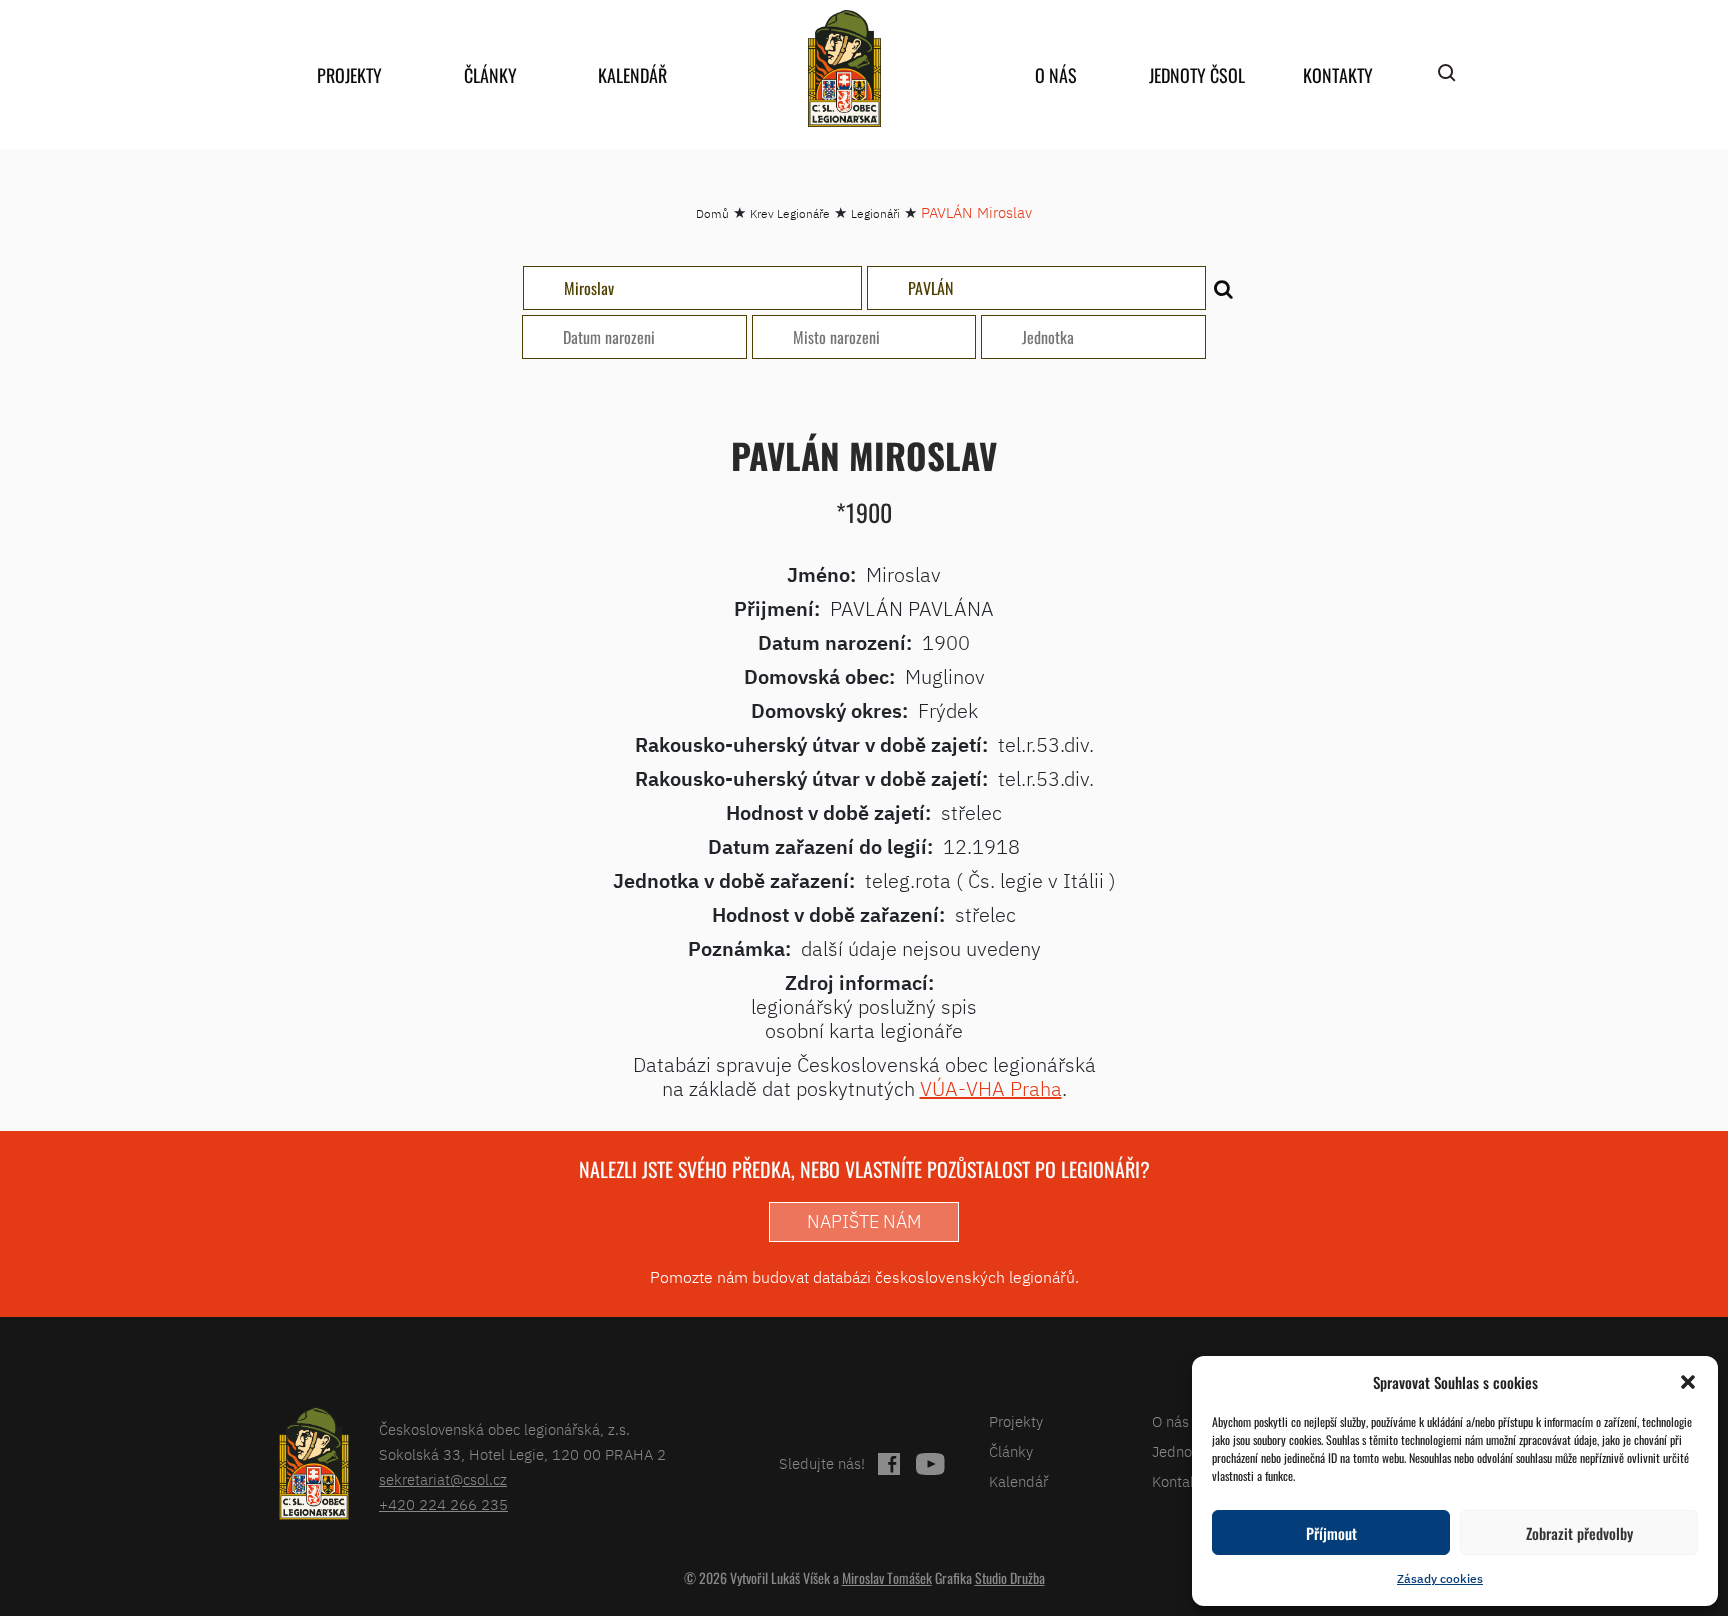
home (844, 68)
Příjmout (1331, 1533)
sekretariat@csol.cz (443, 1479)
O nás (1056, 75)
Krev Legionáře (790, 213)
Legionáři (875, 213)
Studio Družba (1010, 1577)
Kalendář (632, 75)
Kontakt (1177, 1481)
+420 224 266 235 (443, 1504)
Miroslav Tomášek (887, 1577)
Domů (712, 213)
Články (490, 75)
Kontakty (1338, 75)
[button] (1688, 1382)
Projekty (349, 75)
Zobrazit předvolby (1579, 1533)
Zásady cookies (1440, 1578)
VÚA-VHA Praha (991, 1088)
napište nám (864, 1221)
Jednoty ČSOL (1197, 75)
